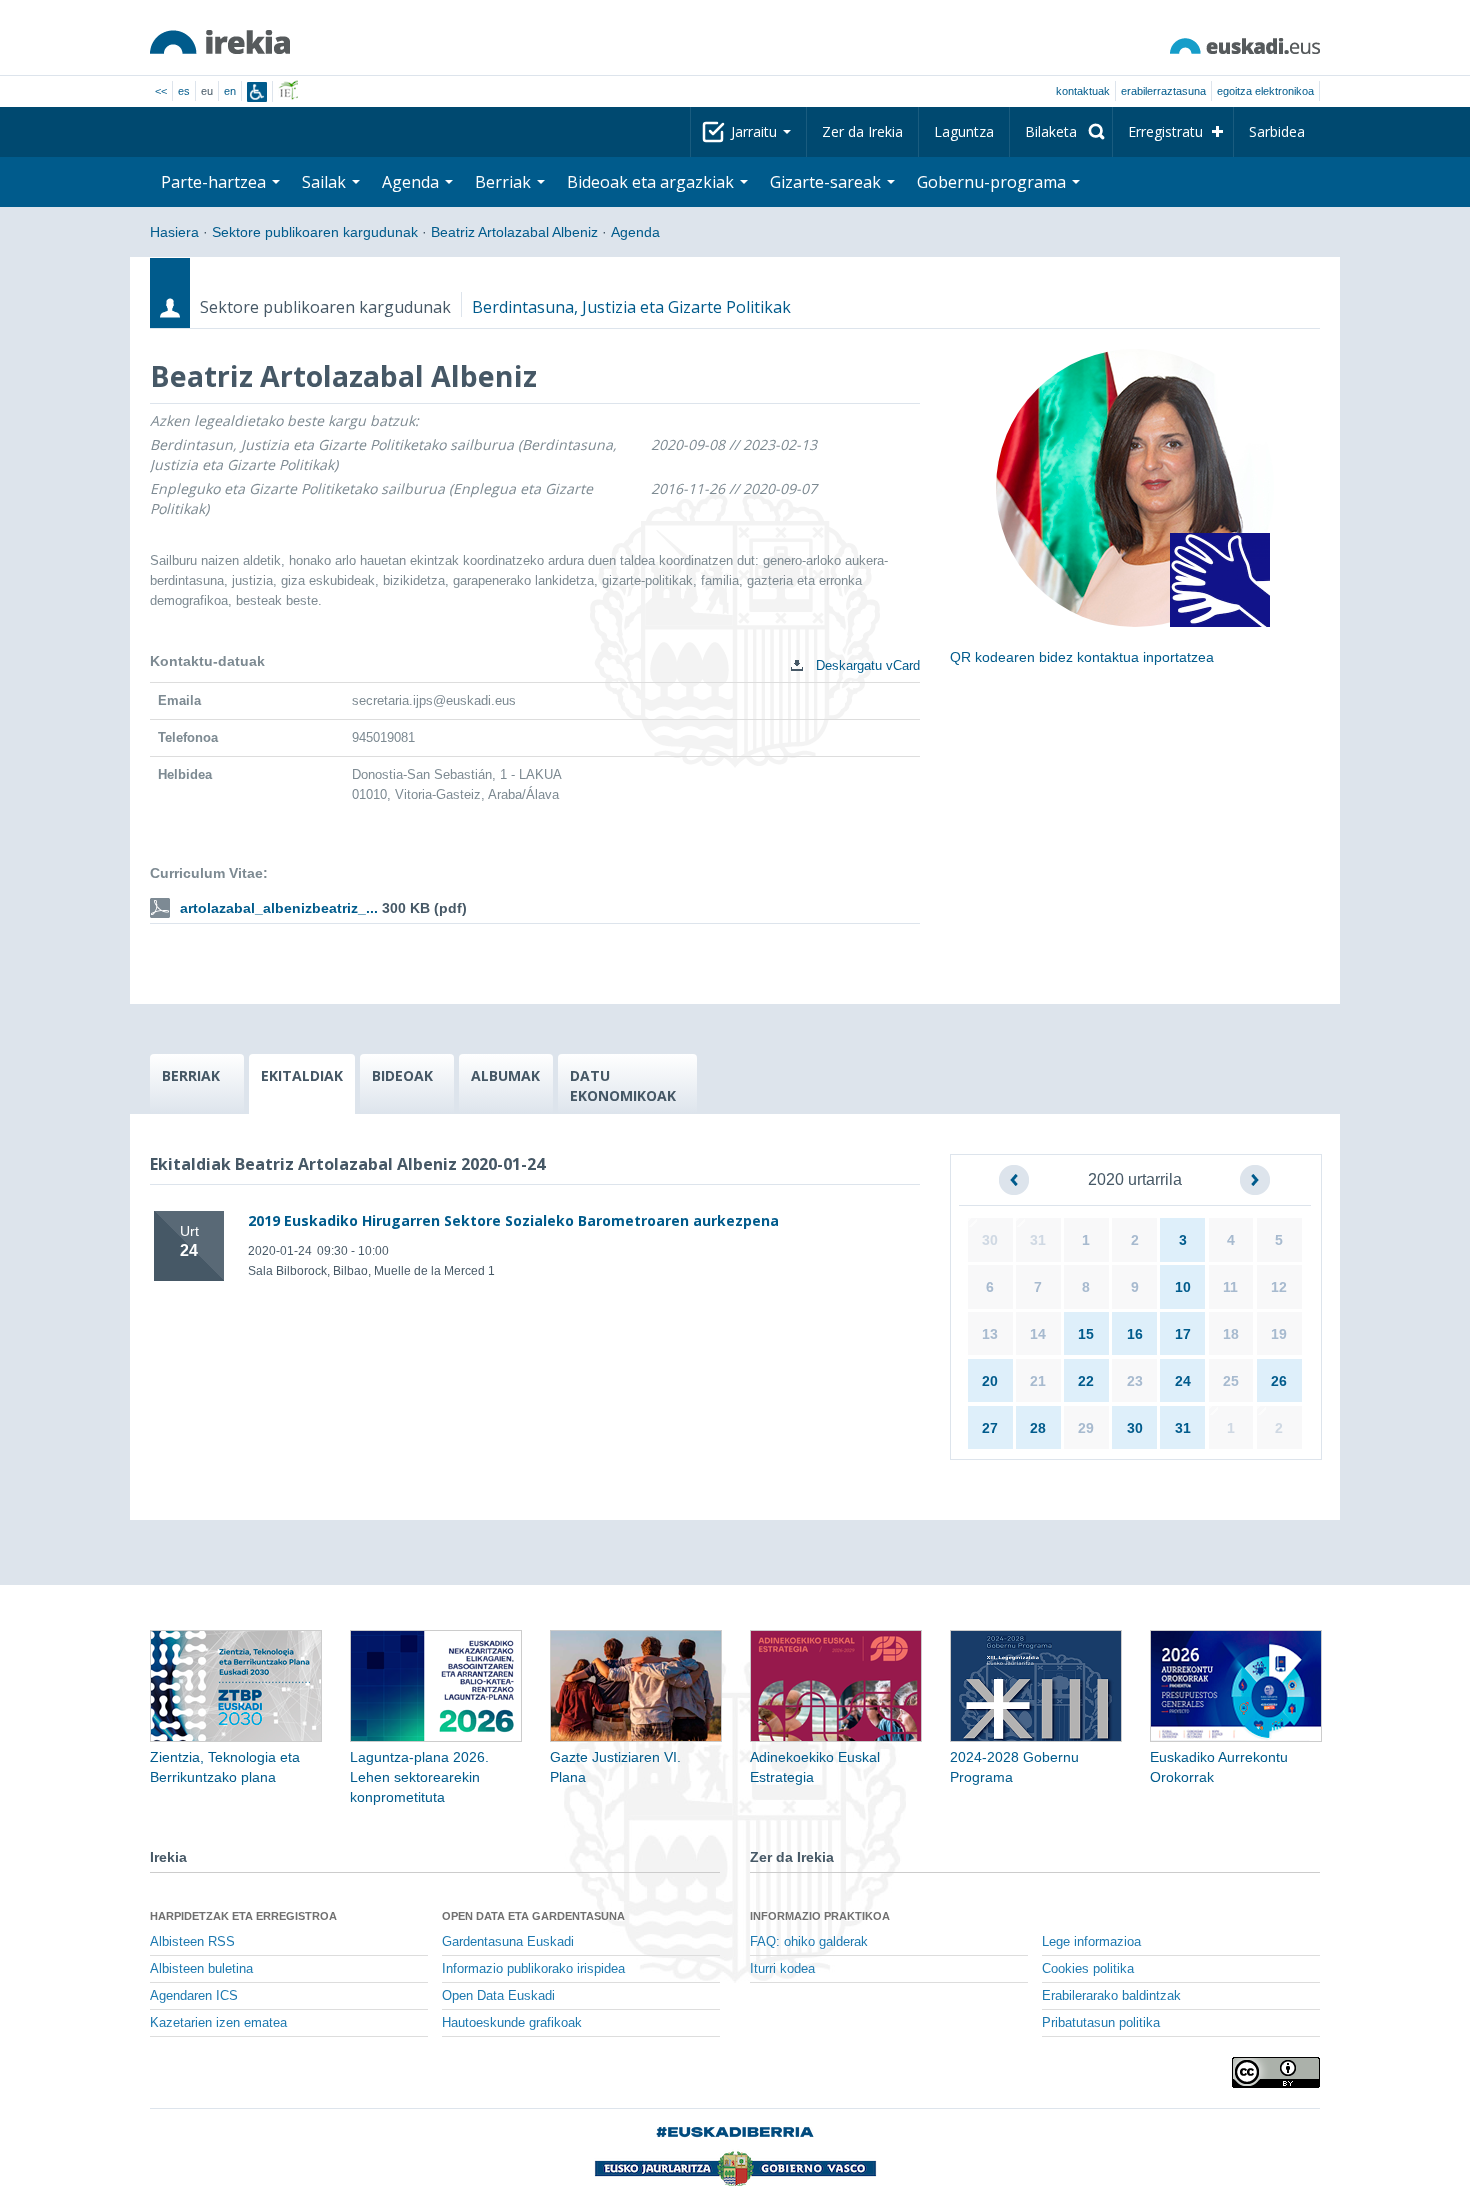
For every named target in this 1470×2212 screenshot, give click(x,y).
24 (1183, 1381)
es (184, 91)
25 (1231, 1381)
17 (1183, 1334)
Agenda (635, 232)
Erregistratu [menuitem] (1165, 131)
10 (1183, 1287)
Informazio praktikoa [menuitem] (820, 1916)
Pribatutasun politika (1101, 2023)
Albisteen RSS (192, 1942)
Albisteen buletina (201, 1969)
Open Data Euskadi (498, 1996)
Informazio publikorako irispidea (533, 1969)
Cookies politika (1088, 1969)
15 (1086, 1334)
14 (1038, 1334)
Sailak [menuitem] (326, 182)
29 (1086, 1428)
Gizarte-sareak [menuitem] (827, 182)
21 (1038, 1381)
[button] (1014, 1180)
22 (1086, 1381)
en (230, 91)
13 (990, 1334)
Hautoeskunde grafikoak (512, 2023)
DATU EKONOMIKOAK (623, 1085)
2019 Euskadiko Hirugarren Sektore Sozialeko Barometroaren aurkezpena (513, 1220)
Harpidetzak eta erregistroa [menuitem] (243, 1916)
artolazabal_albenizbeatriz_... (279, 908)
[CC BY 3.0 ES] (1276, 2072)
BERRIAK (191, 1075)
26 (1279, 1381)
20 (990, 1381)
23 (1135, 1381)
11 (1230, 1287)
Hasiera (174, 232)
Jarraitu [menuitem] (756, 131)
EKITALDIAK (302, 1075)
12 (1279, 1287)
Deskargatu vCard (866, 665)
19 (1279, 1334)
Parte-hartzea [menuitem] (215, 182)
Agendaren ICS (194, 1996)
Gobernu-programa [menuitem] (993, 182)
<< (161, 91)
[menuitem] (1061, 132)
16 (1135, 1334)
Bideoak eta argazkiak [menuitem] (652, 182)
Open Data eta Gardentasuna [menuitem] (533, 1916)
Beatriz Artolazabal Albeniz (514, 232)
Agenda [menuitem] (412, 182)
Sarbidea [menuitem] (1277, 131)
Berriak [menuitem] (505, 182)
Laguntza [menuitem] (964, 131)
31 (1038, 1240)
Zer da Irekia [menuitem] (862, 131)
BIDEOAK (402, 1075)
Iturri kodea (782, 1969)
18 (1231, 1334)
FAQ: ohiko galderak (809, 1942)
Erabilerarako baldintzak (1111, 1996)
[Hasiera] (220, 42)
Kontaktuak (1083, 91)
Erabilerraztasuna (1163, 91)
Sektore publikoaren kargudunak (315, 232)
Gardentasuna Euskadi (508, 1942)
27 (990, 1428)
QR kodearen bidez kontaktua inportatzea (1082, 657)
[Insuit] (257, 92)
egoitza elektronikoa (1265, 91)
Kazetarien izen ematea (218, 2023)
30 (990, 1240)
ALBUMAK (505, 1075)
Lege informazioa (1091, 1942)
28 (1038, 1428)
